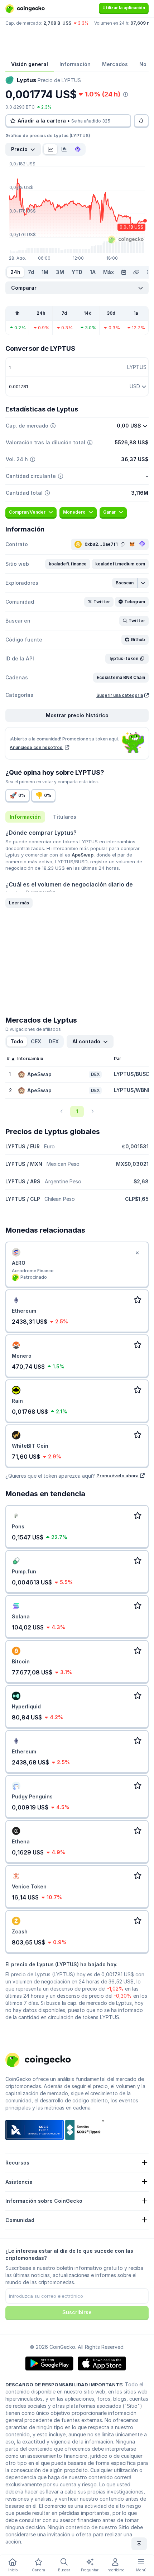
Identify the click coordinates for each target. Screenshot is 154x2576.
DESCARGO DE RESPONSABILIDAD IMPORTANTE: (64, 2385)
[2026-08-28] (124, 272)
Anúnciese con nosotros (37, 747)
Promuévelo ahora (117, 1476)
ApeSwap (83, 855)
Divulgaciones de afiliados (33, 1029)
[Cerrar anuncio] (137, 1253)
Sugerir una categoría (120, 695)
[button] (68, 564)
